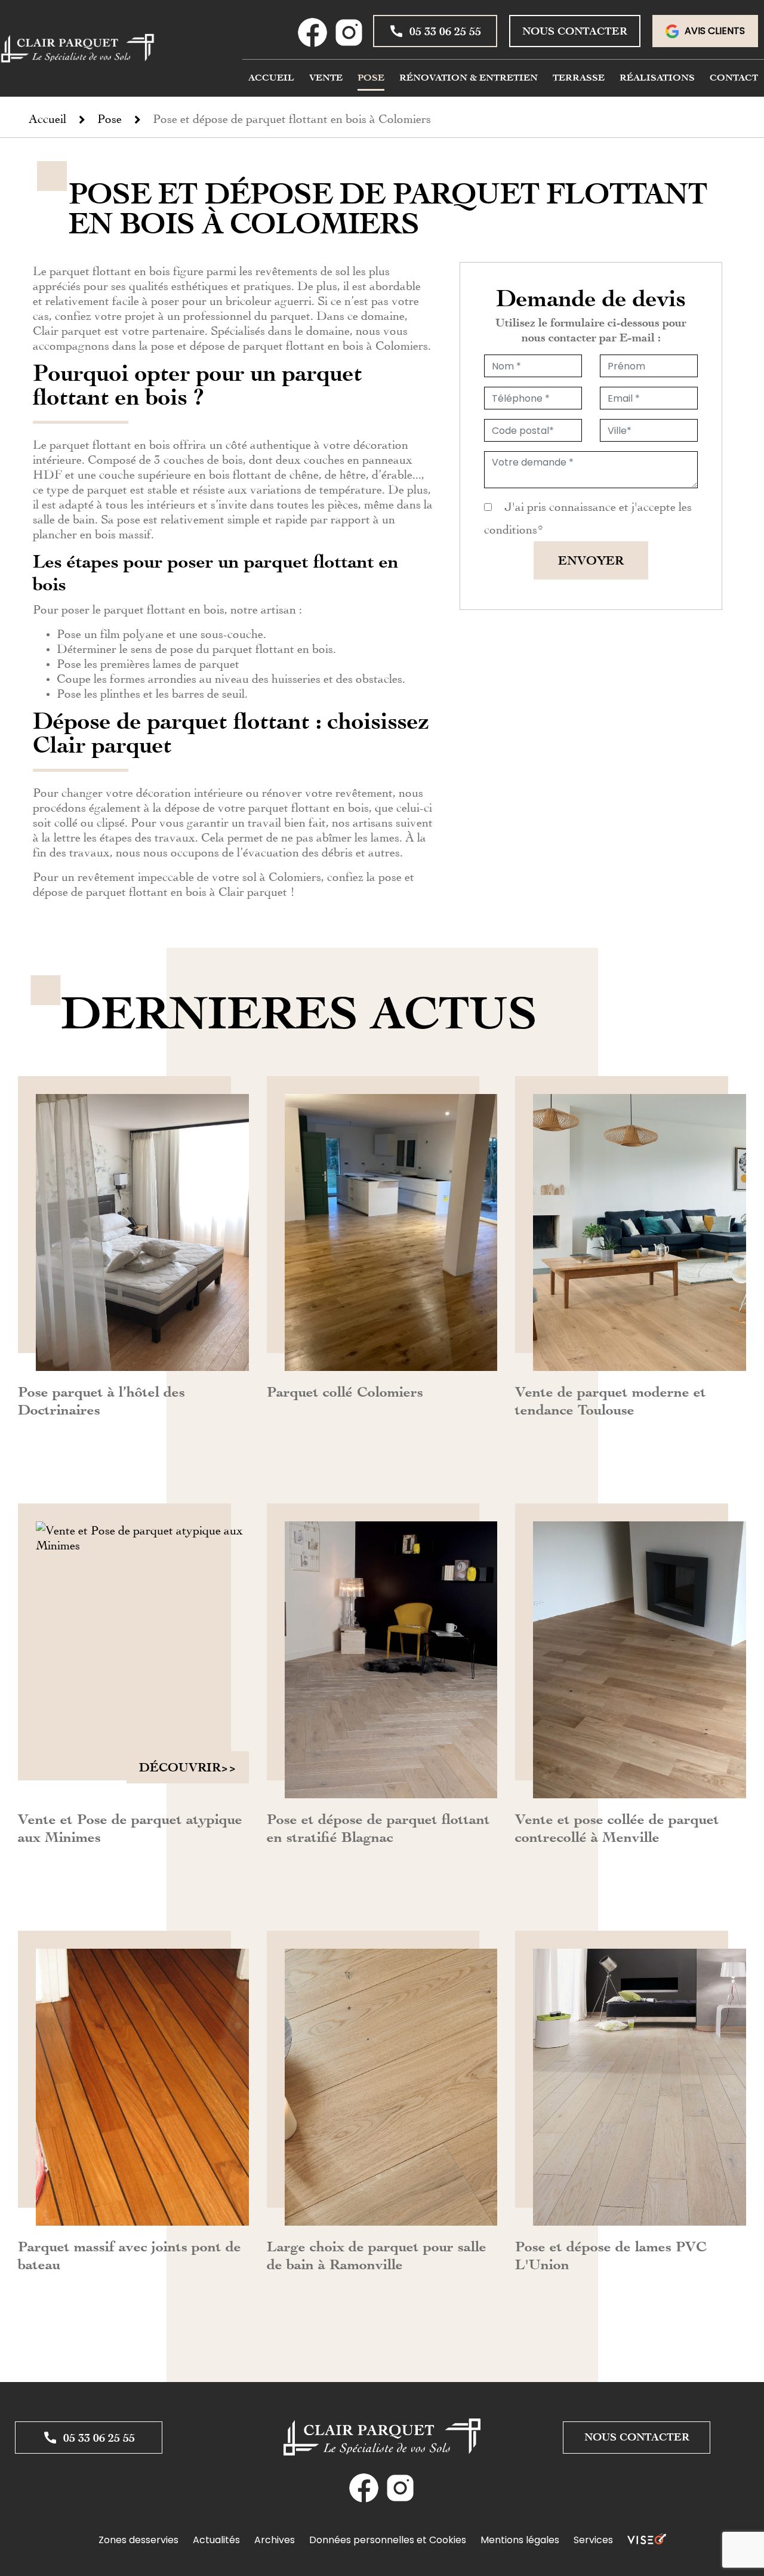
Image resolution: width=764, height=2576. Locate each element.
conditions (511, 528)
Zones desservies (138, 2540)
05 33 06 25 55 (445, 31)
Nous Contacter (575, 31)
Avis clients (715, 31)
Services (593, 2540)
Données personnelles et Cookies (388, 2540)
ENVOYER (591, 560)
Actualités (216, 2540)
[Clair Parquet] (78, 48)
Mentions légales (520, 2540)
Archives (275, 2540)
